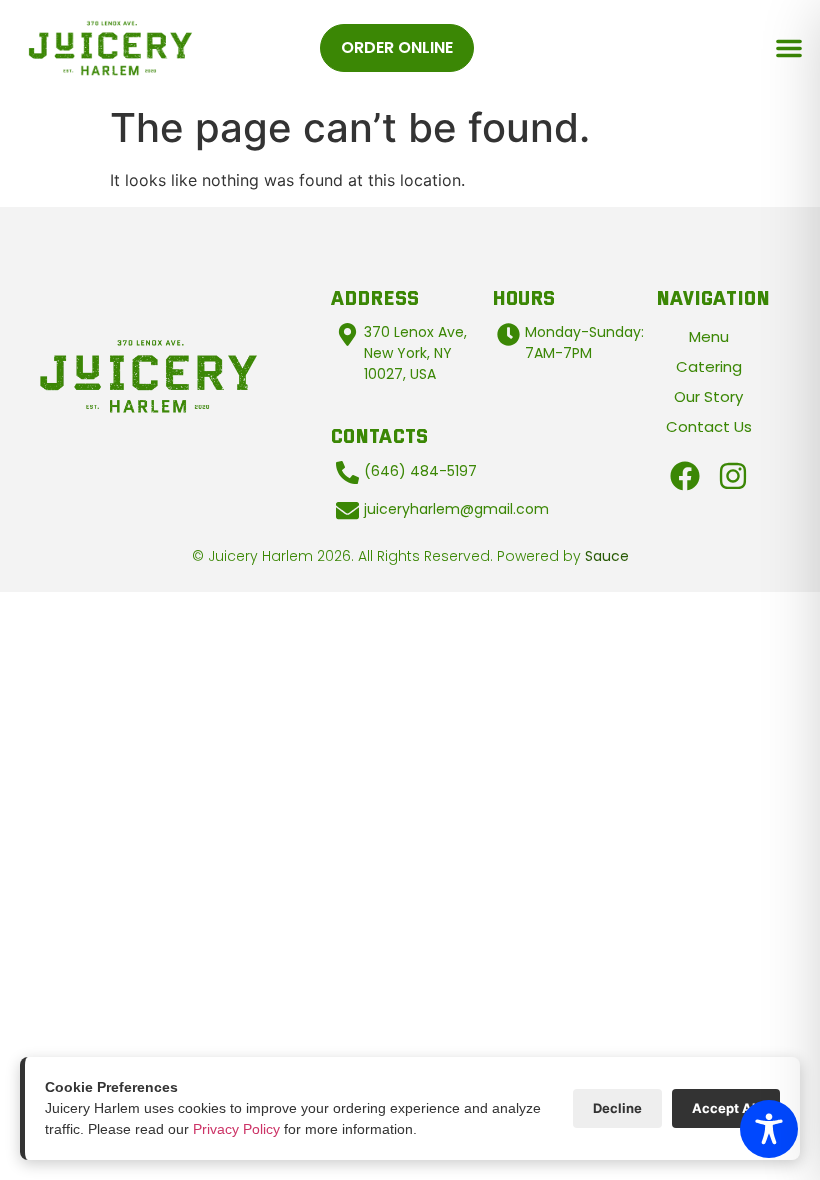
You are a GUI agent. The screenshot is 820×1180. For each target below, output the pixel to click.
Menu (709, 336)
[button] (789, 48)
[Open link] (685, 476)
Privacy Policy (236, 1129)
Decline (617, 1108)
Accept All (726, 1108)
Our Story (708, 396)
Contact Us (709, 426)
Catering (709, 366)
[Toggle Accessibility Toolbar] (769, 1129)
